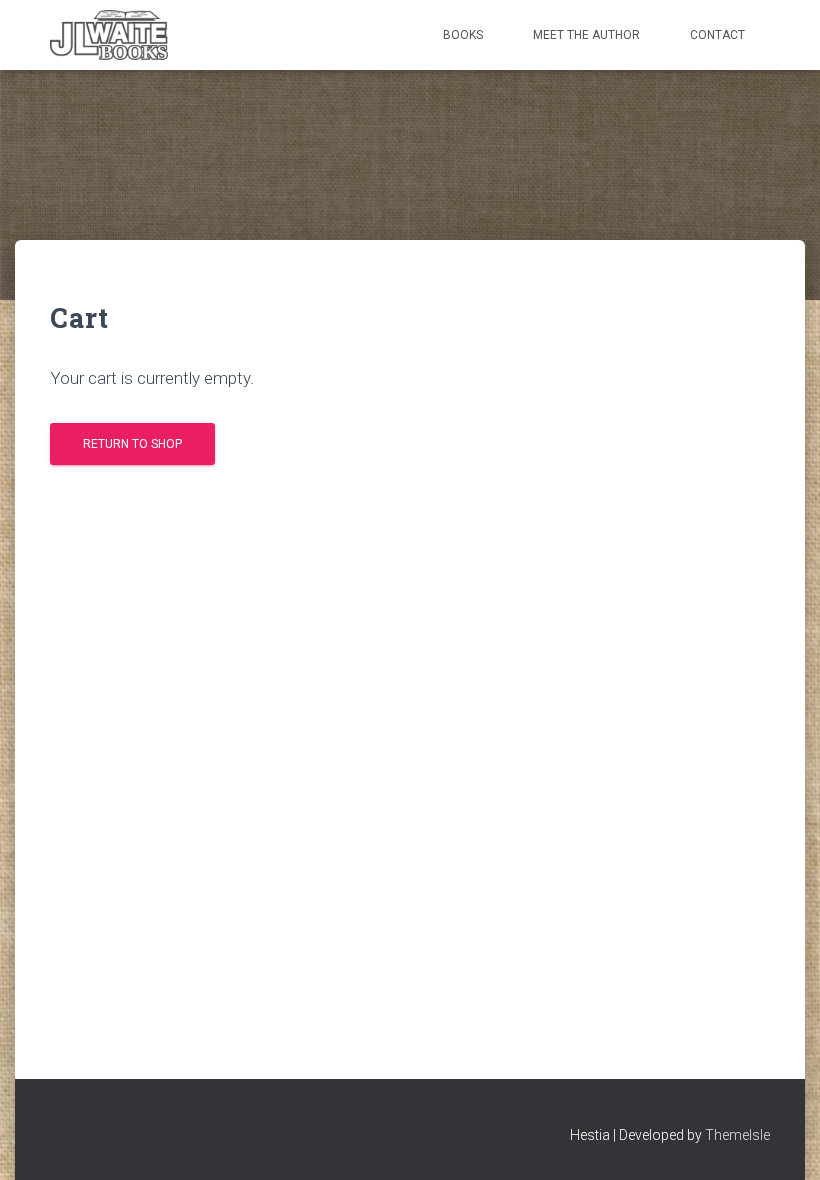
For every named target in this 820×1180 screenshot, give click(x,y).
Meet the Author (586, 35)
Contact (717, 35)
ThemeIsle (737, 1135)
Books (463, 35)
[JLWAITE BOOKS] (109, 35)
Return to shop (132, 444)
